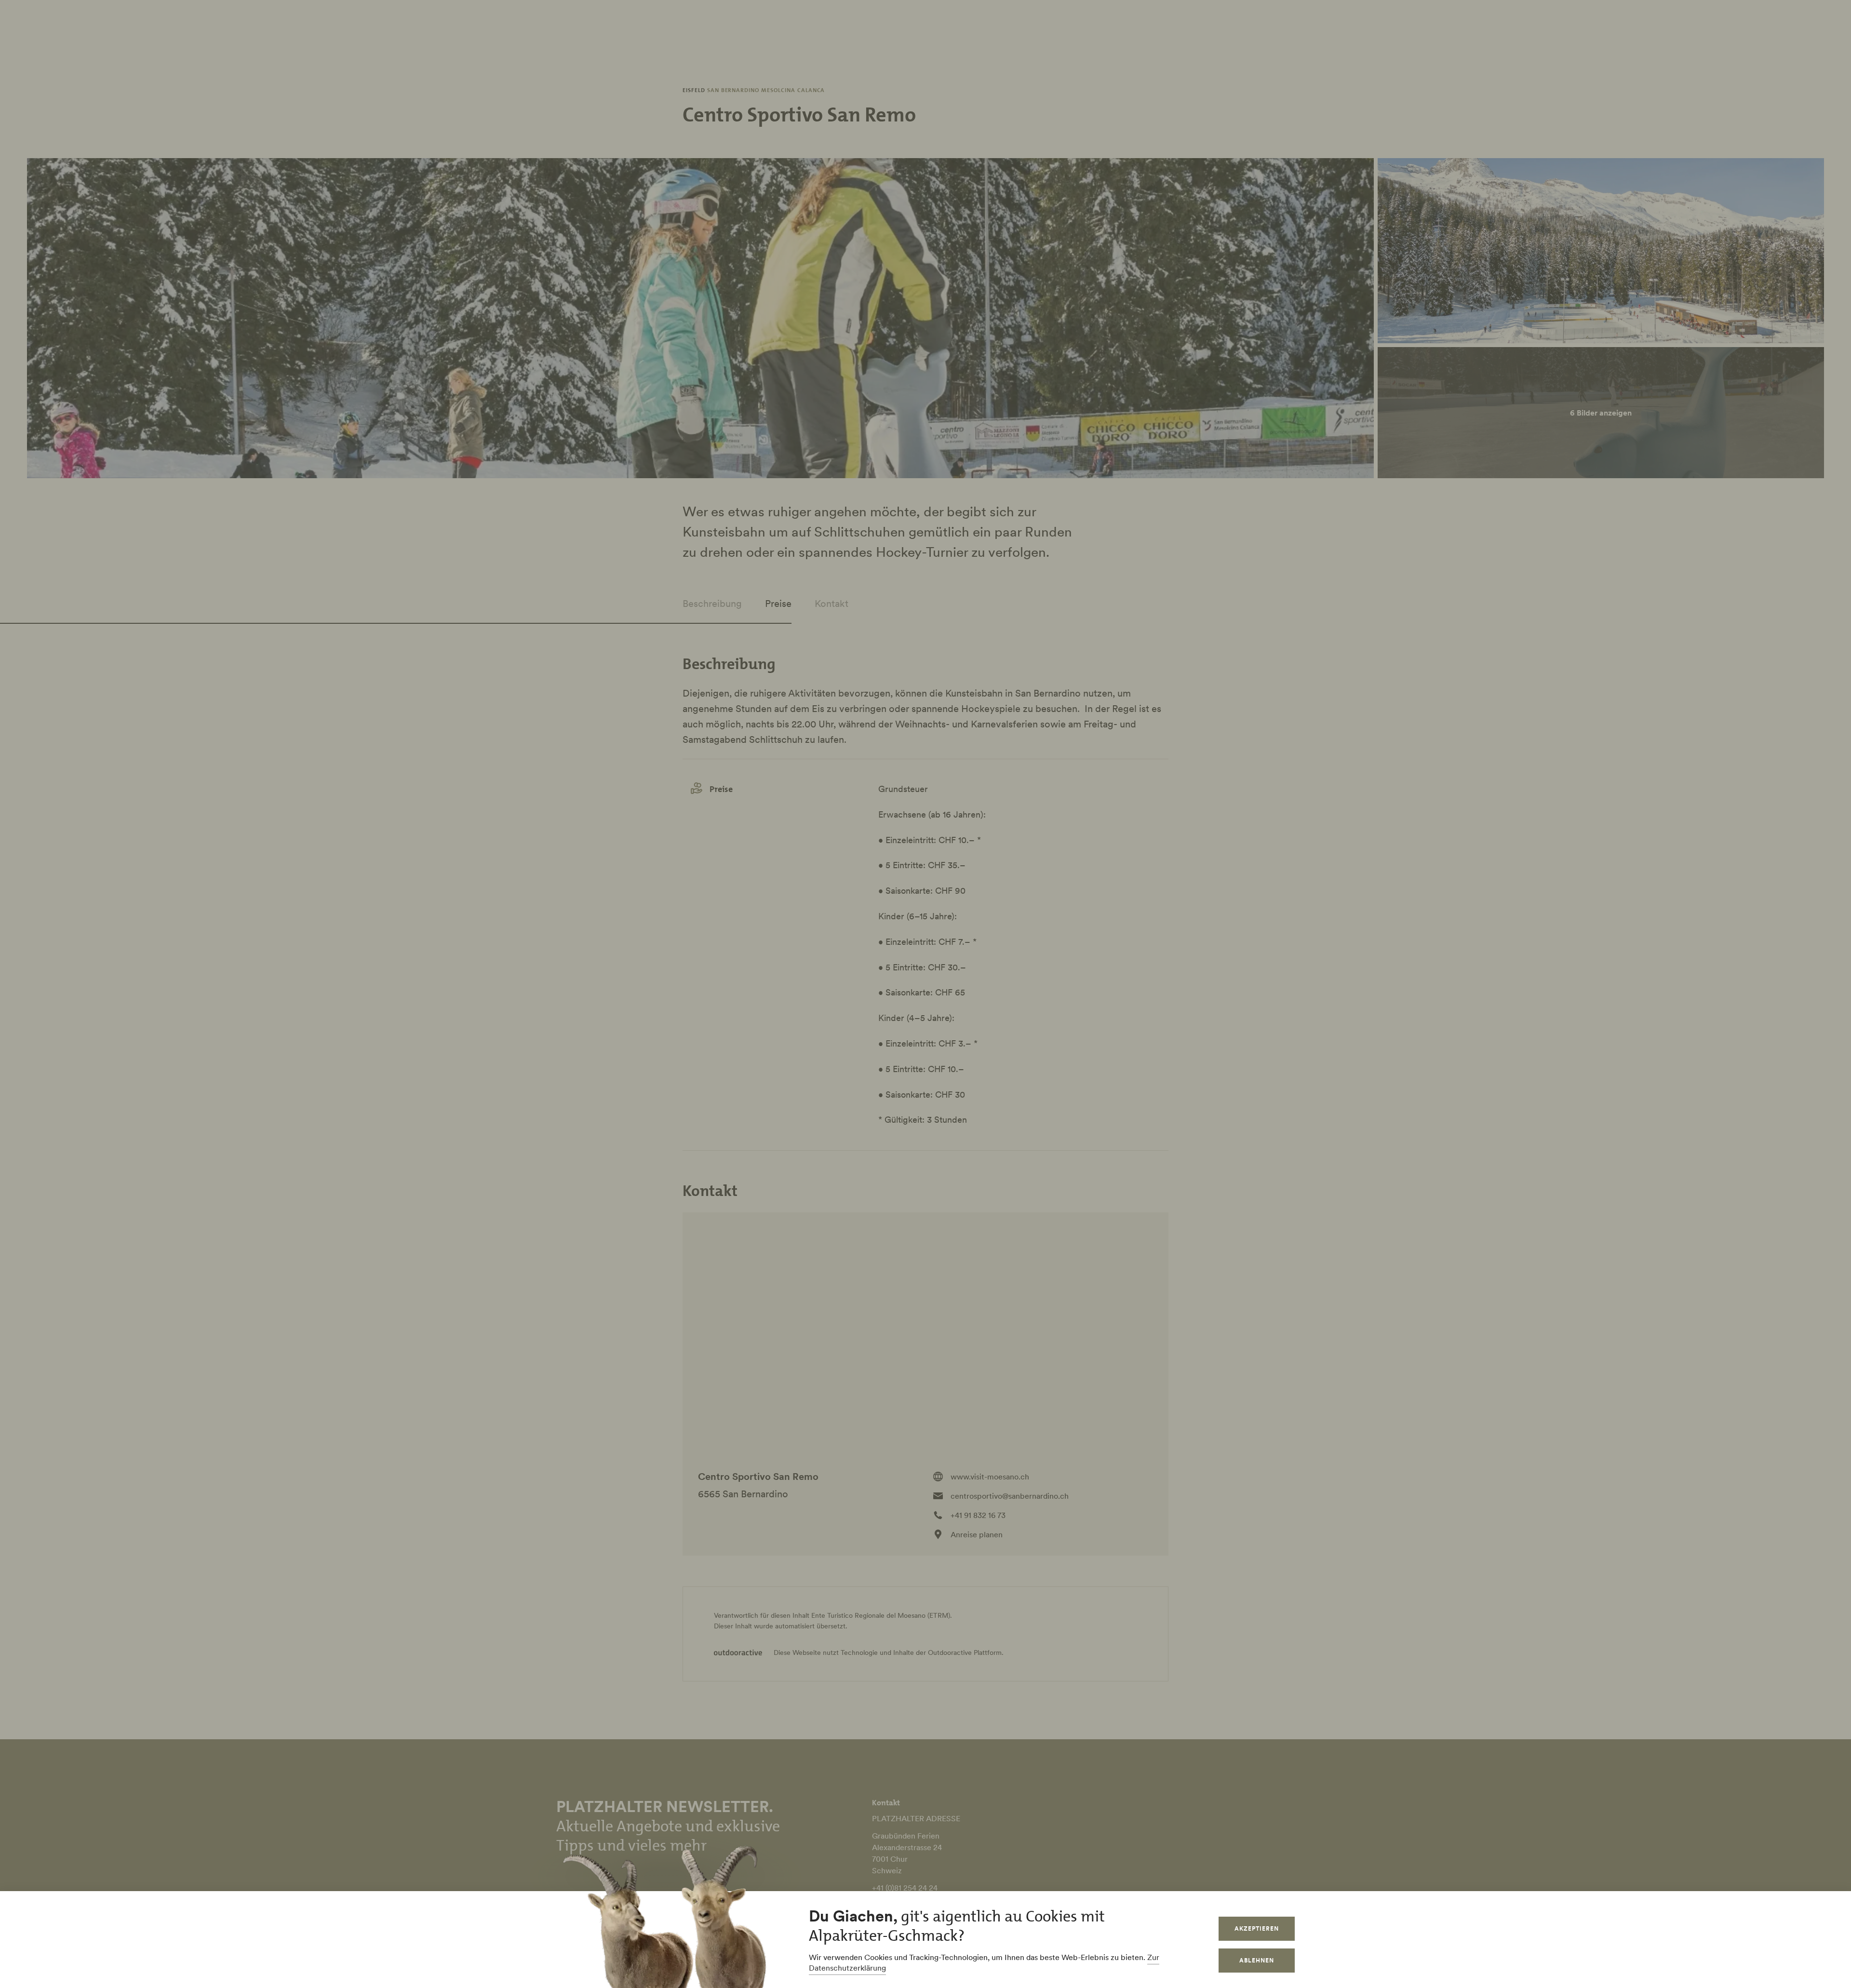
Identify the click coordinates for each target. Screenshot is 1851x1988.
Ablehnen (1257, 1960)
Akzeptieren (1257, 1928)
